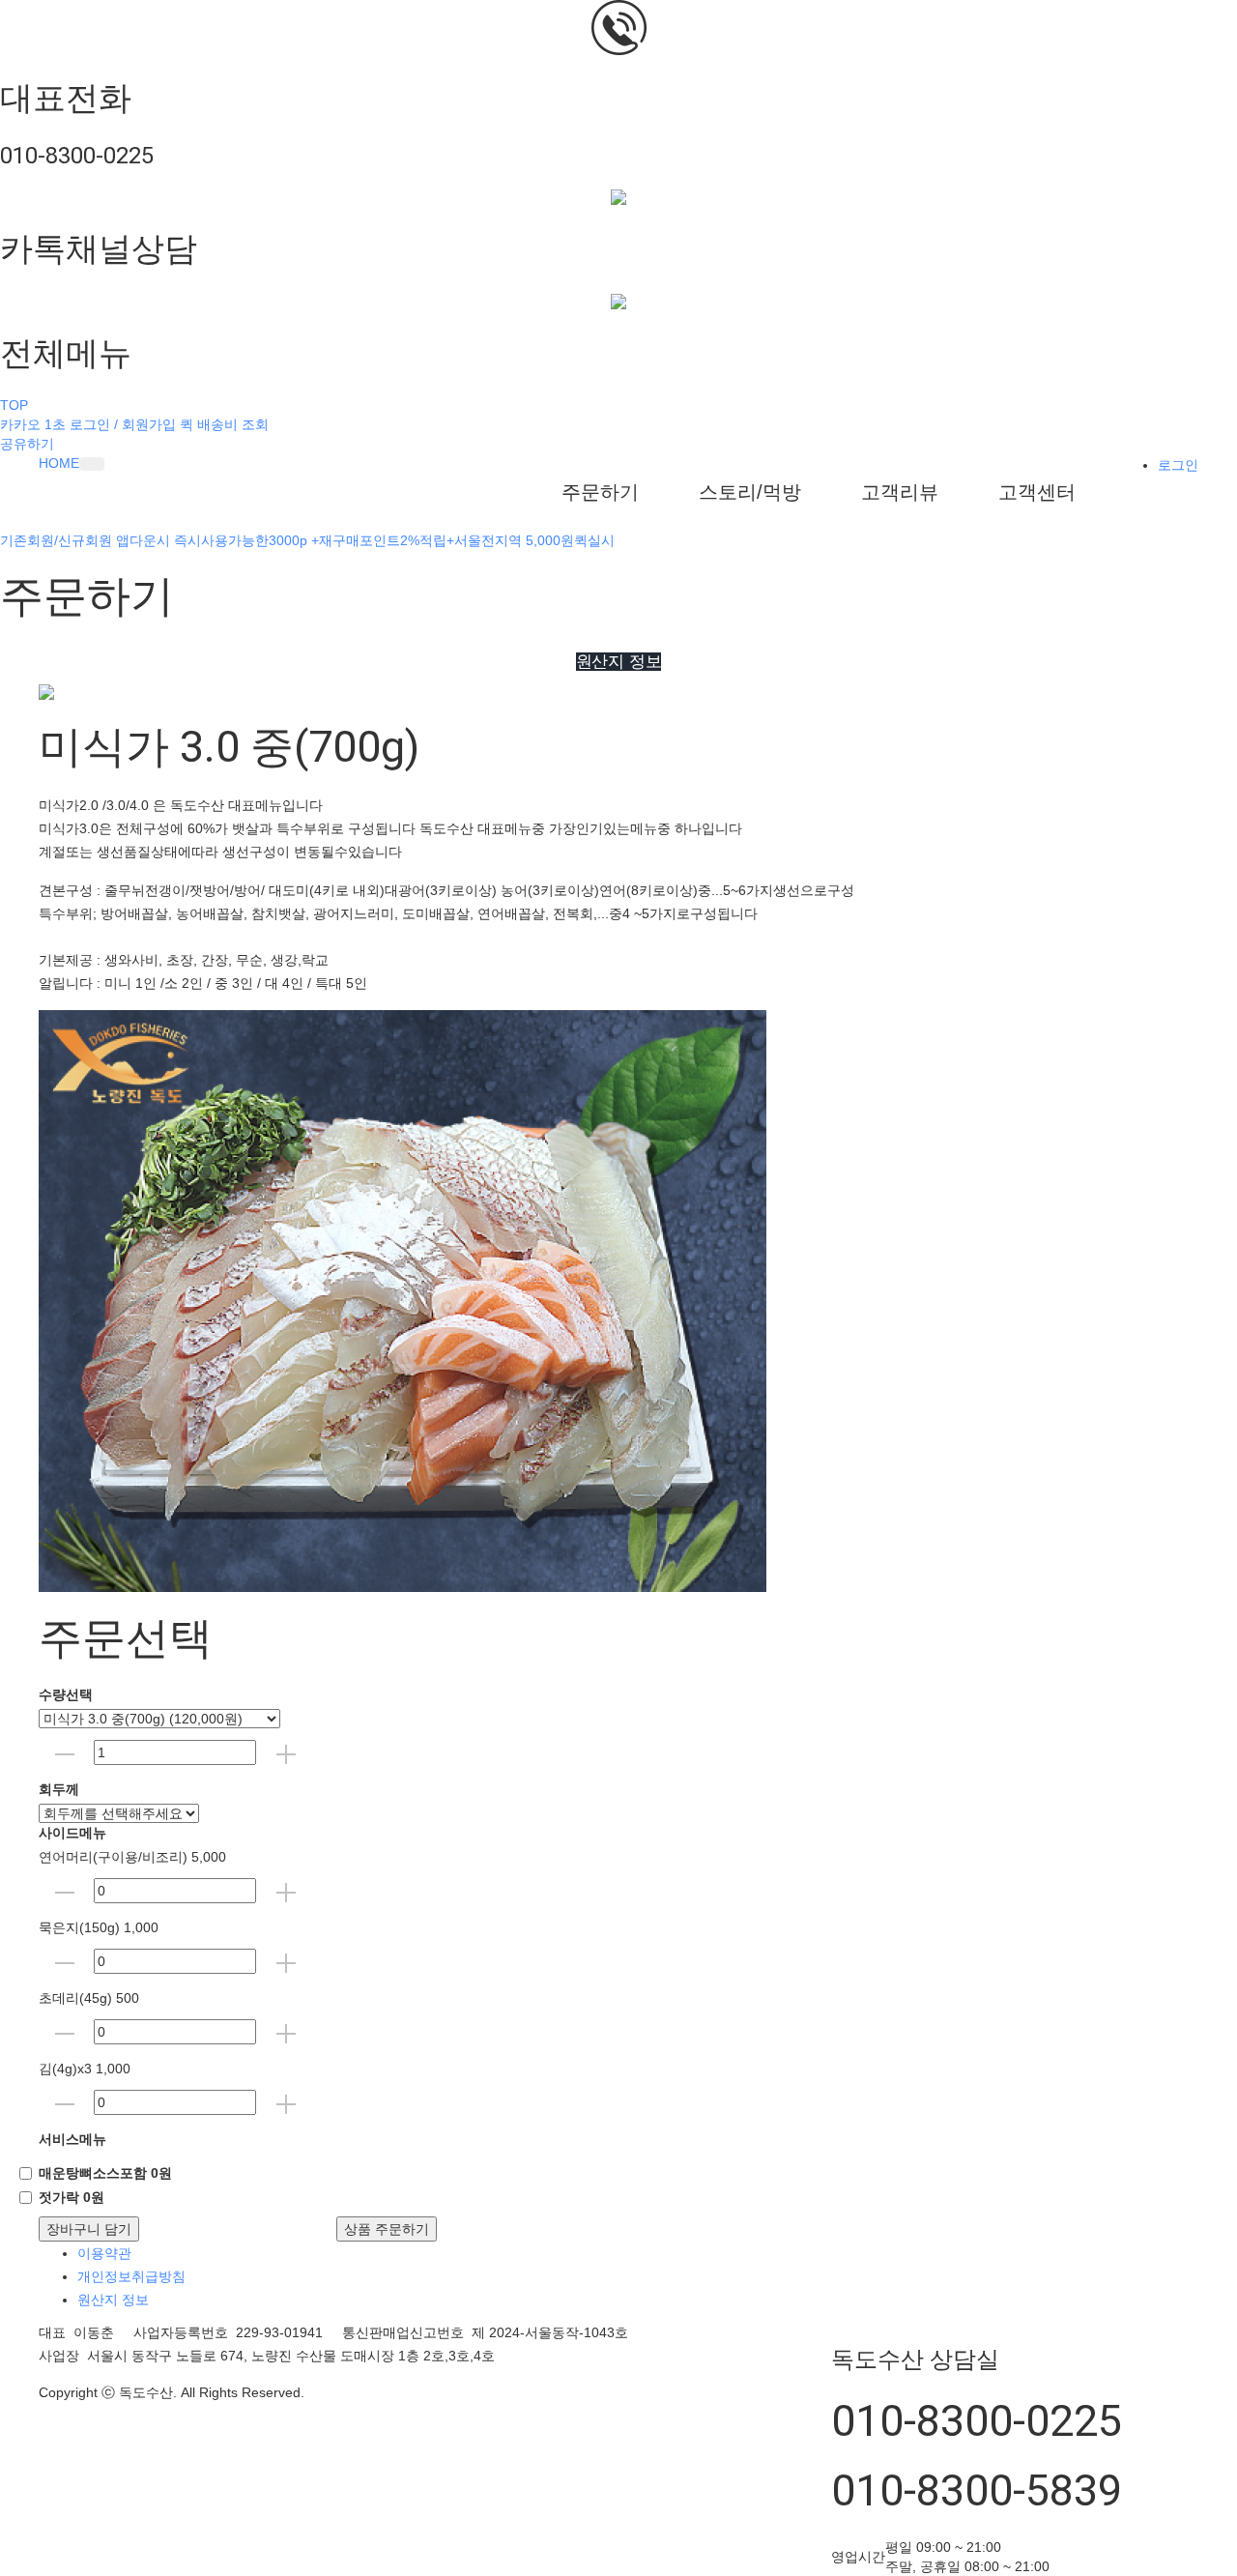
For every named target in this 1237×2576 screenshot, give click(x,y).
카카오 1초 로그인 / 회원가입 (88, 424)
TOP (14, 405)
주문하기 (600, 492)
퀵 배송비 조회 (224, 424)
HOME (59, 463)
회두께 (59, 1789)
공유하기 (27, 444)
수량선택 (66, 1694)
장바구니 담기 (89, 2229)
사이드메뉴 (72, 1833)
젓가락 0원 (72, 2197)
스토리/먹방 (750, 492)
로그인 (1178, 465)
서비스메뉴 (72, 2139)
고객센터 (1037, 492)
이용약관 (104, 2253)
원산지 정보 (113, 2300)
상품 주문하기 (387, 2229)
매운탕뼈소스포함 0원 (105, 2173)
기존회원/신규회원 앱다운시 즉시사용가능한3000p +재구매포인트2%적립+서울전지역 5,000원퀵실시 (307, 540)
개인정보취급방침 (131, 2276)
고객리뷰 (900, 492)
